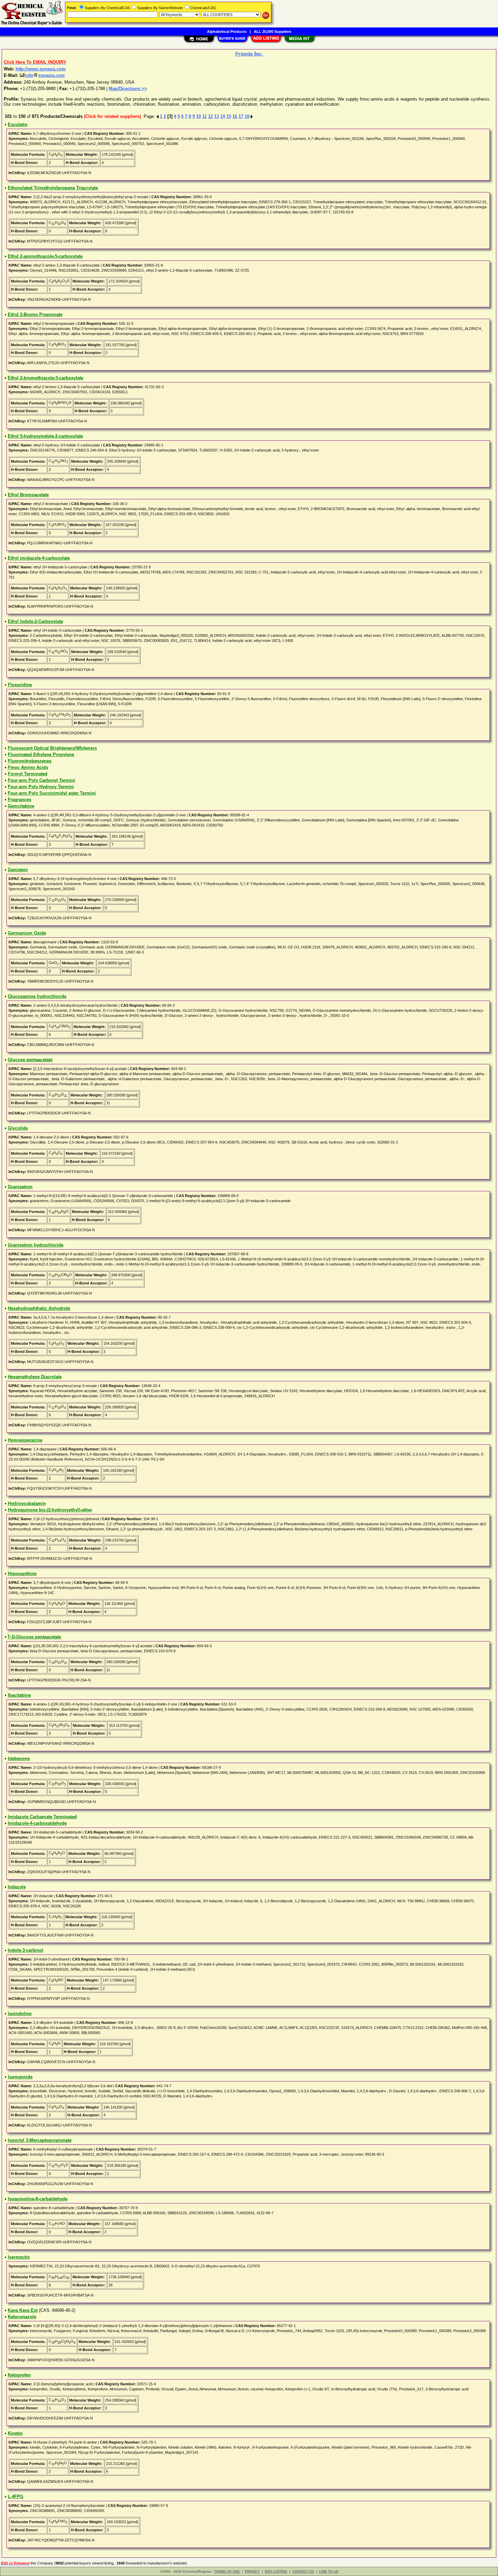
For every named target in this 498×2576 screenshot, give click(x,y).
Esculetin (18, 124)
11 (204, 116)
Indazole (17, 1887)
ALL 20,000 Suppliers (273, 32)
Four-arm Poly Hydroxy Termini (41, 787)
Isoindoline (20, 2014)
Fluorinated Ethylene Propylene (41, 755)
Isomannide (20, 2077)
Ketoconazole (22, 2317)
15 (229, 116)
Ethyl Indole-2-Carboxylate (35, 621)
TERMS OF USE (227, 2571)
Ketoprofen (19, 2375)
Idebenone (19, 1758)
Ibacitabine (19, 1695)
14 (223, 116)
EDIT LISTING (276, 2571)
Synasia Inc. (249, 53)
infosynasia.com (45, 75)
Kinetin (15, 2433)
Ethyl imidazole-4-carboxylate (39, 558)
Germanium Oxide (27, 933)
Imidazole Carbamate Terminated (42, 1817)
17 (241, 116)
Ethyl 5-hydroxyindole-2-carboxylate (45, 436)
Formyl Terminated (28, 774)
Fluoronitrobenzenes (30, 761)
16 (235, 116)
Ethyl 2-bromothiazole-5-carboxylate (46, 378)
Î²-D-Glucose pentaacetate (34, 1637)
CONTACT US (303, 2571)
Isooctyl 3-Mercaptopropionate (40, 2140)
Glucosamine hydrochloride (37, 996)
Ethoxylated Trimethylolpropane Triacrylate (53, 188)
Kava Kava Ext (23, 2310)
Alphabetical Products (227, 32)
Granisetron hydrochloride (36, 1245)
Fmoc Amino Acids (28, 767)
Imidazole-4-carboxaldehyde (37, 1823)
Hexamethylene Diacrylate (35, 1377)
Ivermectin (19, 2257)
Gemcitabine (21, 806)
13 (216, 116)
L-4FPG (16, 2497)
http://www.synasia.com (41, 69)
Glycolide (18, 1128)
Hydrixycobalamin (27, 1503)
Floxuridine (20, 685)
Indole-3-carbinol (26, 1950)
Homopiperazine (25, 1440)
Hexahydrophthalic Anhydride (39, 1308)
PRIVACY (252, 2571)
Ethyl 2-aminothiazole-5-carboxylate (45, 256)
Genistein (18, 870)
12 (210, 116)
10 (199, 116)
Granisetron (20, 1187)
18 (247, 116)
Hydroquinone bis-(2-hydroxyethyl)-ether (50, 1510)
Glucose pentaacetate (30, 1060)
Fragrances (19, 800)
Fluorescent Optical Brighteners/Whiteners (52, 748)
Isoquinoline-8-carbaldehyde (38, 2199)
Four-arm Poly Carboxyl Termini (41, 780)
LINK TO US (329, 2571)
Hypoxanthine (22, 1574)
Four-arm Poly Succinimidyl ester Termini (52, 793)
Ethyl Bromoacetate (28, 495)
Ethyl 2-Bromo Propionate (35, 315)
